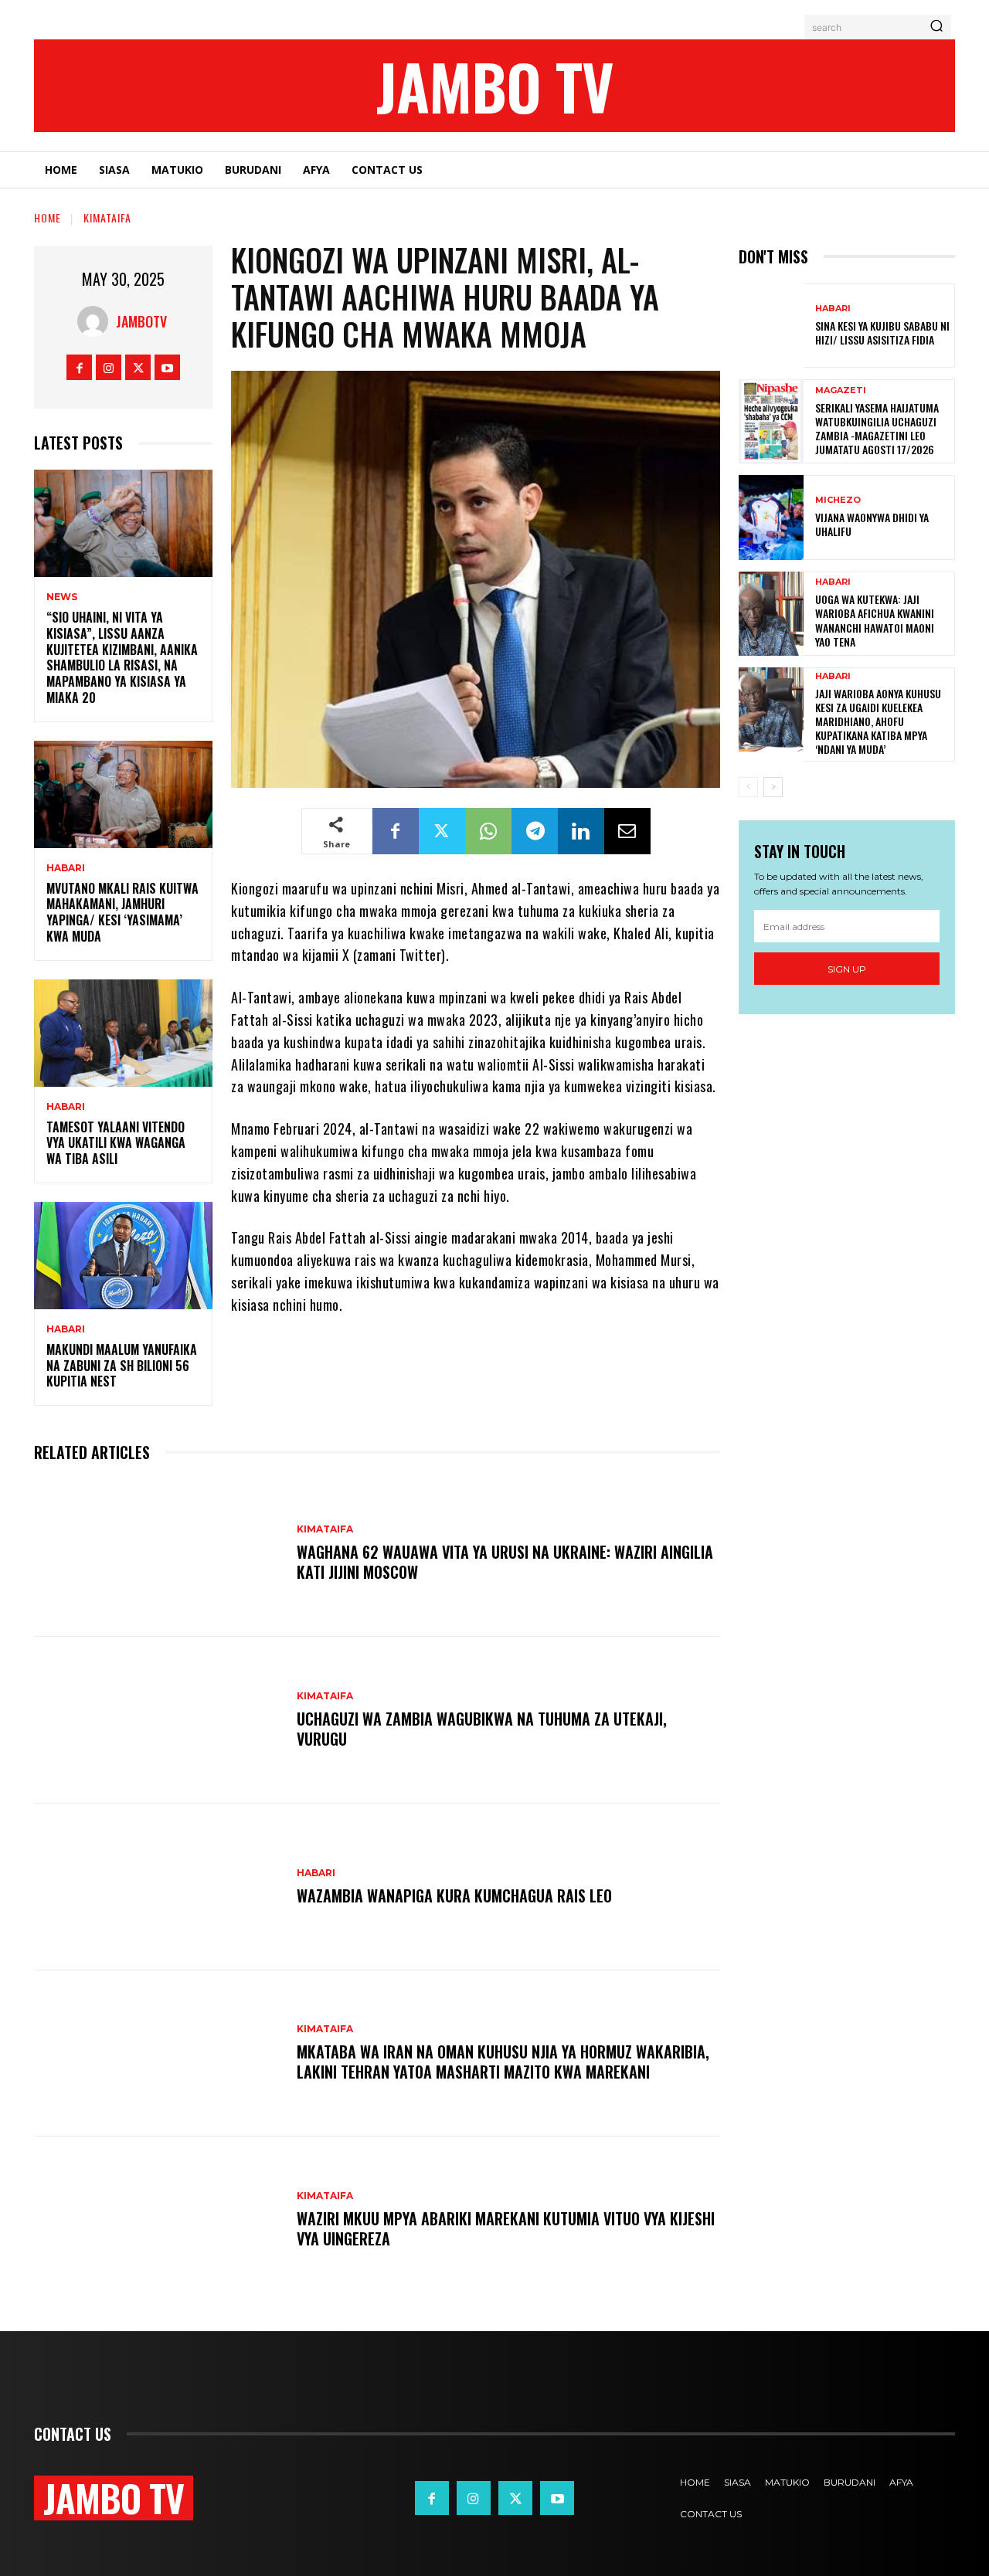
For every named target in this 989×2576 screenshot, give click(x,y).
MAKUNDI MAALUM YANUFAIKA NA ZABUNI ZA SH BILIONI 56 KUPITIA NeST (122, 1366)
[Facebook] (79, 367)
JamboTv (141, 321)
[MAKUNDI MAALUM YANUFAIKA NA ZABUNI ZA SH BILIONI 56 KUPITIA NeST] (123, 1256)
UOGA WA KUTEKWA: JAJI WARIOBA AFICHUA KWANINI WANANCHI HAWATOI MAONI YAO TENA (875, 620)
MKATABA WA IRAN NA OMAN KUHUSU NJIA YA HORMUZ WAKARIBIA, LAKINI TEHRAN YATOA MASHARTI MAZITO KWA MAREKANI (503, 2062)
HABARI (66, 868)
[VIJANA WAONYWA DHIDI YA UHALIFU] (771, 517)
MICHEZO (838, 500)
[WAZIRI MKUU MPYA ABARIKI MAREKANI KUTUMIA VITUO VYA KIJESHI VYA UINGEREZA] (158, 2220)
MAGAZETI (841, 390)
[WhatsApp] (488, 831)
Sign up (847, 969)
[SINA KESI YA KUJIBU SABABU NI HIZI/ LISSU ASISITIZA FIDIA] (771, 326)
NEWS (62, 597)
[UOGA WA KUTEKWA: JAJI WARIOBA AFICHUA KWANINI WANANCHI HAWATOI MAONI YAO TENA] (771, 614)
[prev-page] (748, 787)
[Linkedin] (581, 831)
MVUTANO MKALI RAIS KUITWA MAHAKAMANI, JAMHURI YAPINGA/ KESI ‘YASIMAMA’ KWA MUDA (122, 912)
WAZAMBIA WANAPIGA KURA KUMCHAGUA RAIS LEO (454, 1896)
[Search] (936, 27)
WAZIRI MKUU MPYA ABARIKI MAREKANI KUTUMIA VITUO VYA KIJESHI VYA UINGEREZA (506, 2228)
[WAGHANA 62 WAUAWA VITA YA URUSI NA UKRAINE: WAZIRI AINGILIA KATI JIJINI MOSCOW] (158, 1553)
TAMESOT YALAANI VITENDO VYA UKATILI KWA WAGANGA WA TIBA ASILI (116, 1143)
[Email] (627, 831)
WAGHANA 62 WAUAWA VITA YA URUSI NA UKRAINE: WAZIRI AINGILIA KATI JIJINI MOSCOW (505, 1562)
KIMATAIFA (107, 217)
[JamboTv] (97, 321)
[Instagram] (109, 367)
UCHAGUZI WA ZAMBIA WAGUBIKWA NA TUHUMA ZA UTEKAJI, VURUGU (482, 1729)
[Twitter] (138, 367)
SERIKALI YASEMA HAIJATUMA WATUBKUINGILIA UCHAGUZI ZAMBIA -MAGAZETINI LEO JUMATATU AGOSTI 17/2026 (877, 429)
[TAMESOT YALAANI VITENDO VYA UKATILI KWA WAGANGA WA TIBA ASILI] (123, 1033)
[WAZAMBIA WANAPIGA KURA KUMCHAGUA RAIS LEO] (158, 1887)
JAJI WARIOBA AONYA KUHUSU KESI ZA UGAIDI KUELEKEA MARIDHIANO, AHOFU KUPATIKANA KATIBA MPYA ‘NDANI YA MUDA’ (878, 721)
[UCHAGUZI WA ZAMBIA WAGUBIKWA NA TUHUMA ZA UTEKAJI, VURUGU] (158, 1720)
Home (48, 217)
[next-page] (773, 787)
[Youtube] (167, 367)
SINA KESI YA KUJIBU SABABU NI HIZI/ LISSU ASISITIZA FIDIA (882, 333)
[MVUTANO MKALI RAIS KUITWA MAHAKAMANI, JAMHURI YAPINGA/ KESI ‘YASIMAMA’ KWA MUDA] (123, 794)
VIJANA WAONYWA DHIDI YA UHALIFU (872, 524)
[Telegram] (535, 831)
